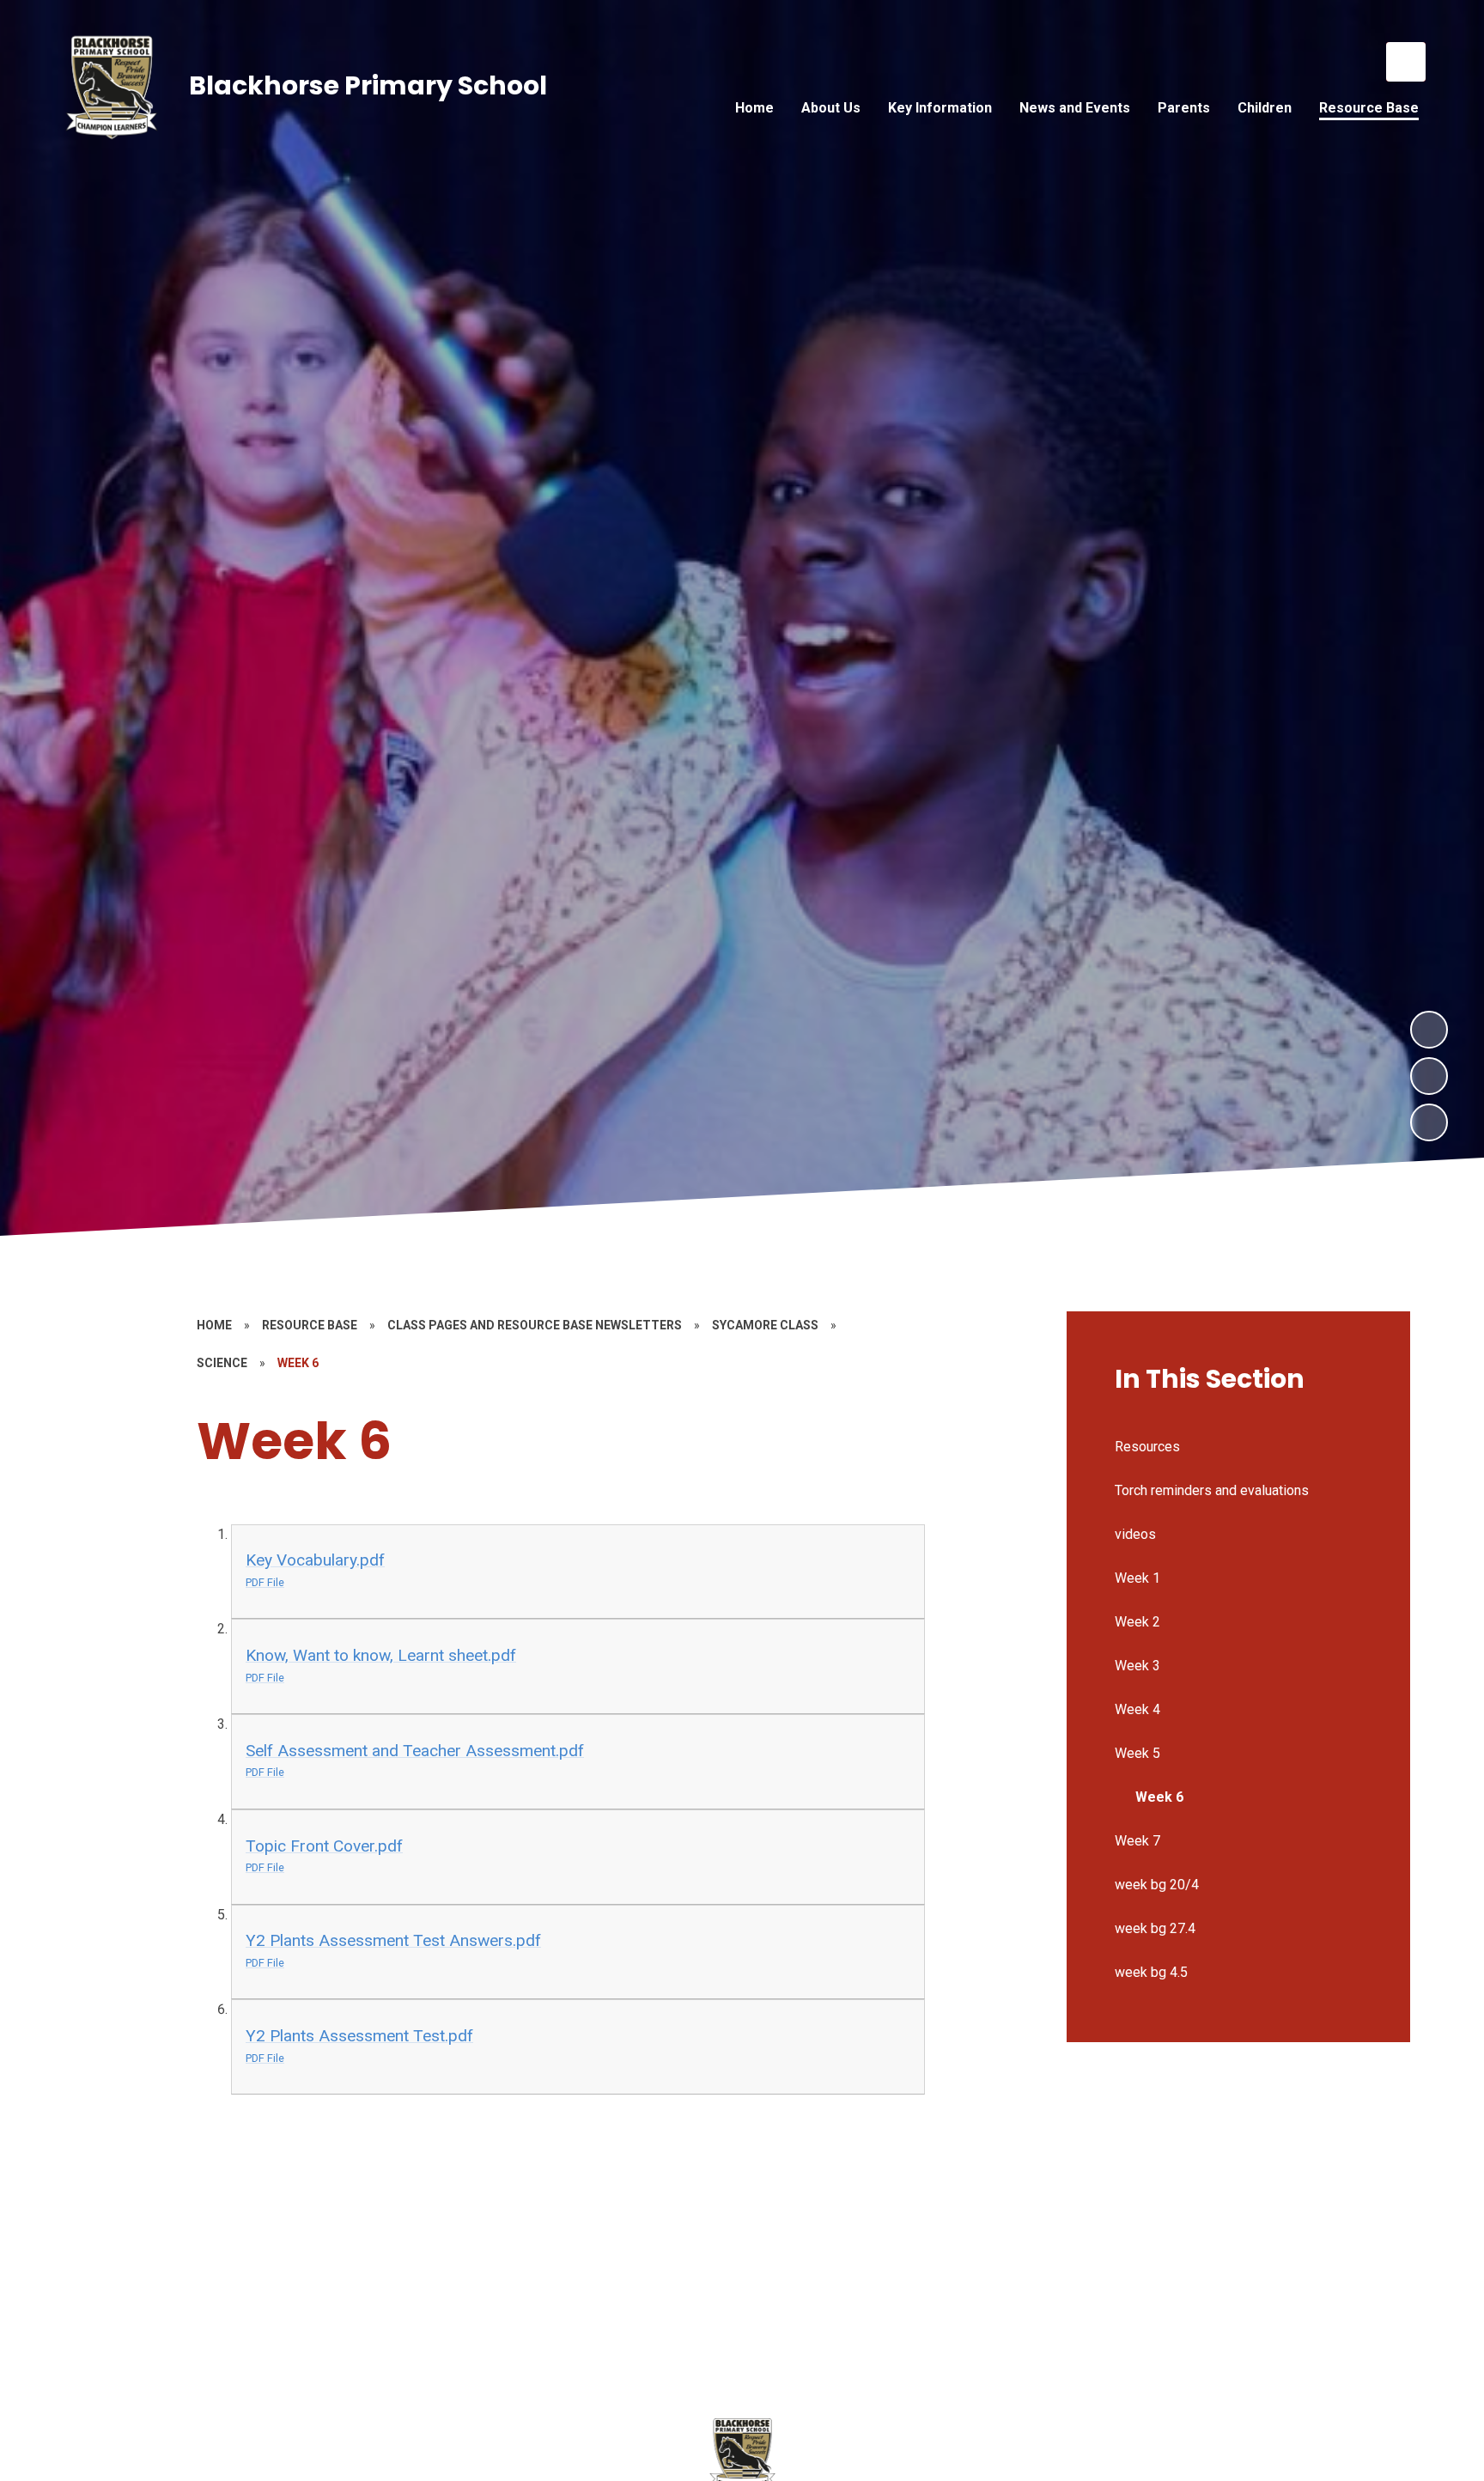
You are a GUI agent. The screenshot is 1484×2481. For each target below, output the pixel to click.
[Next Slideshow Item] (1429, 1030)
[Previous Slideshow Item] (1429, 1076)
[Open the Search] (1406, 62)
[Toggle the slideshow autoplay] (1429, 1122)
